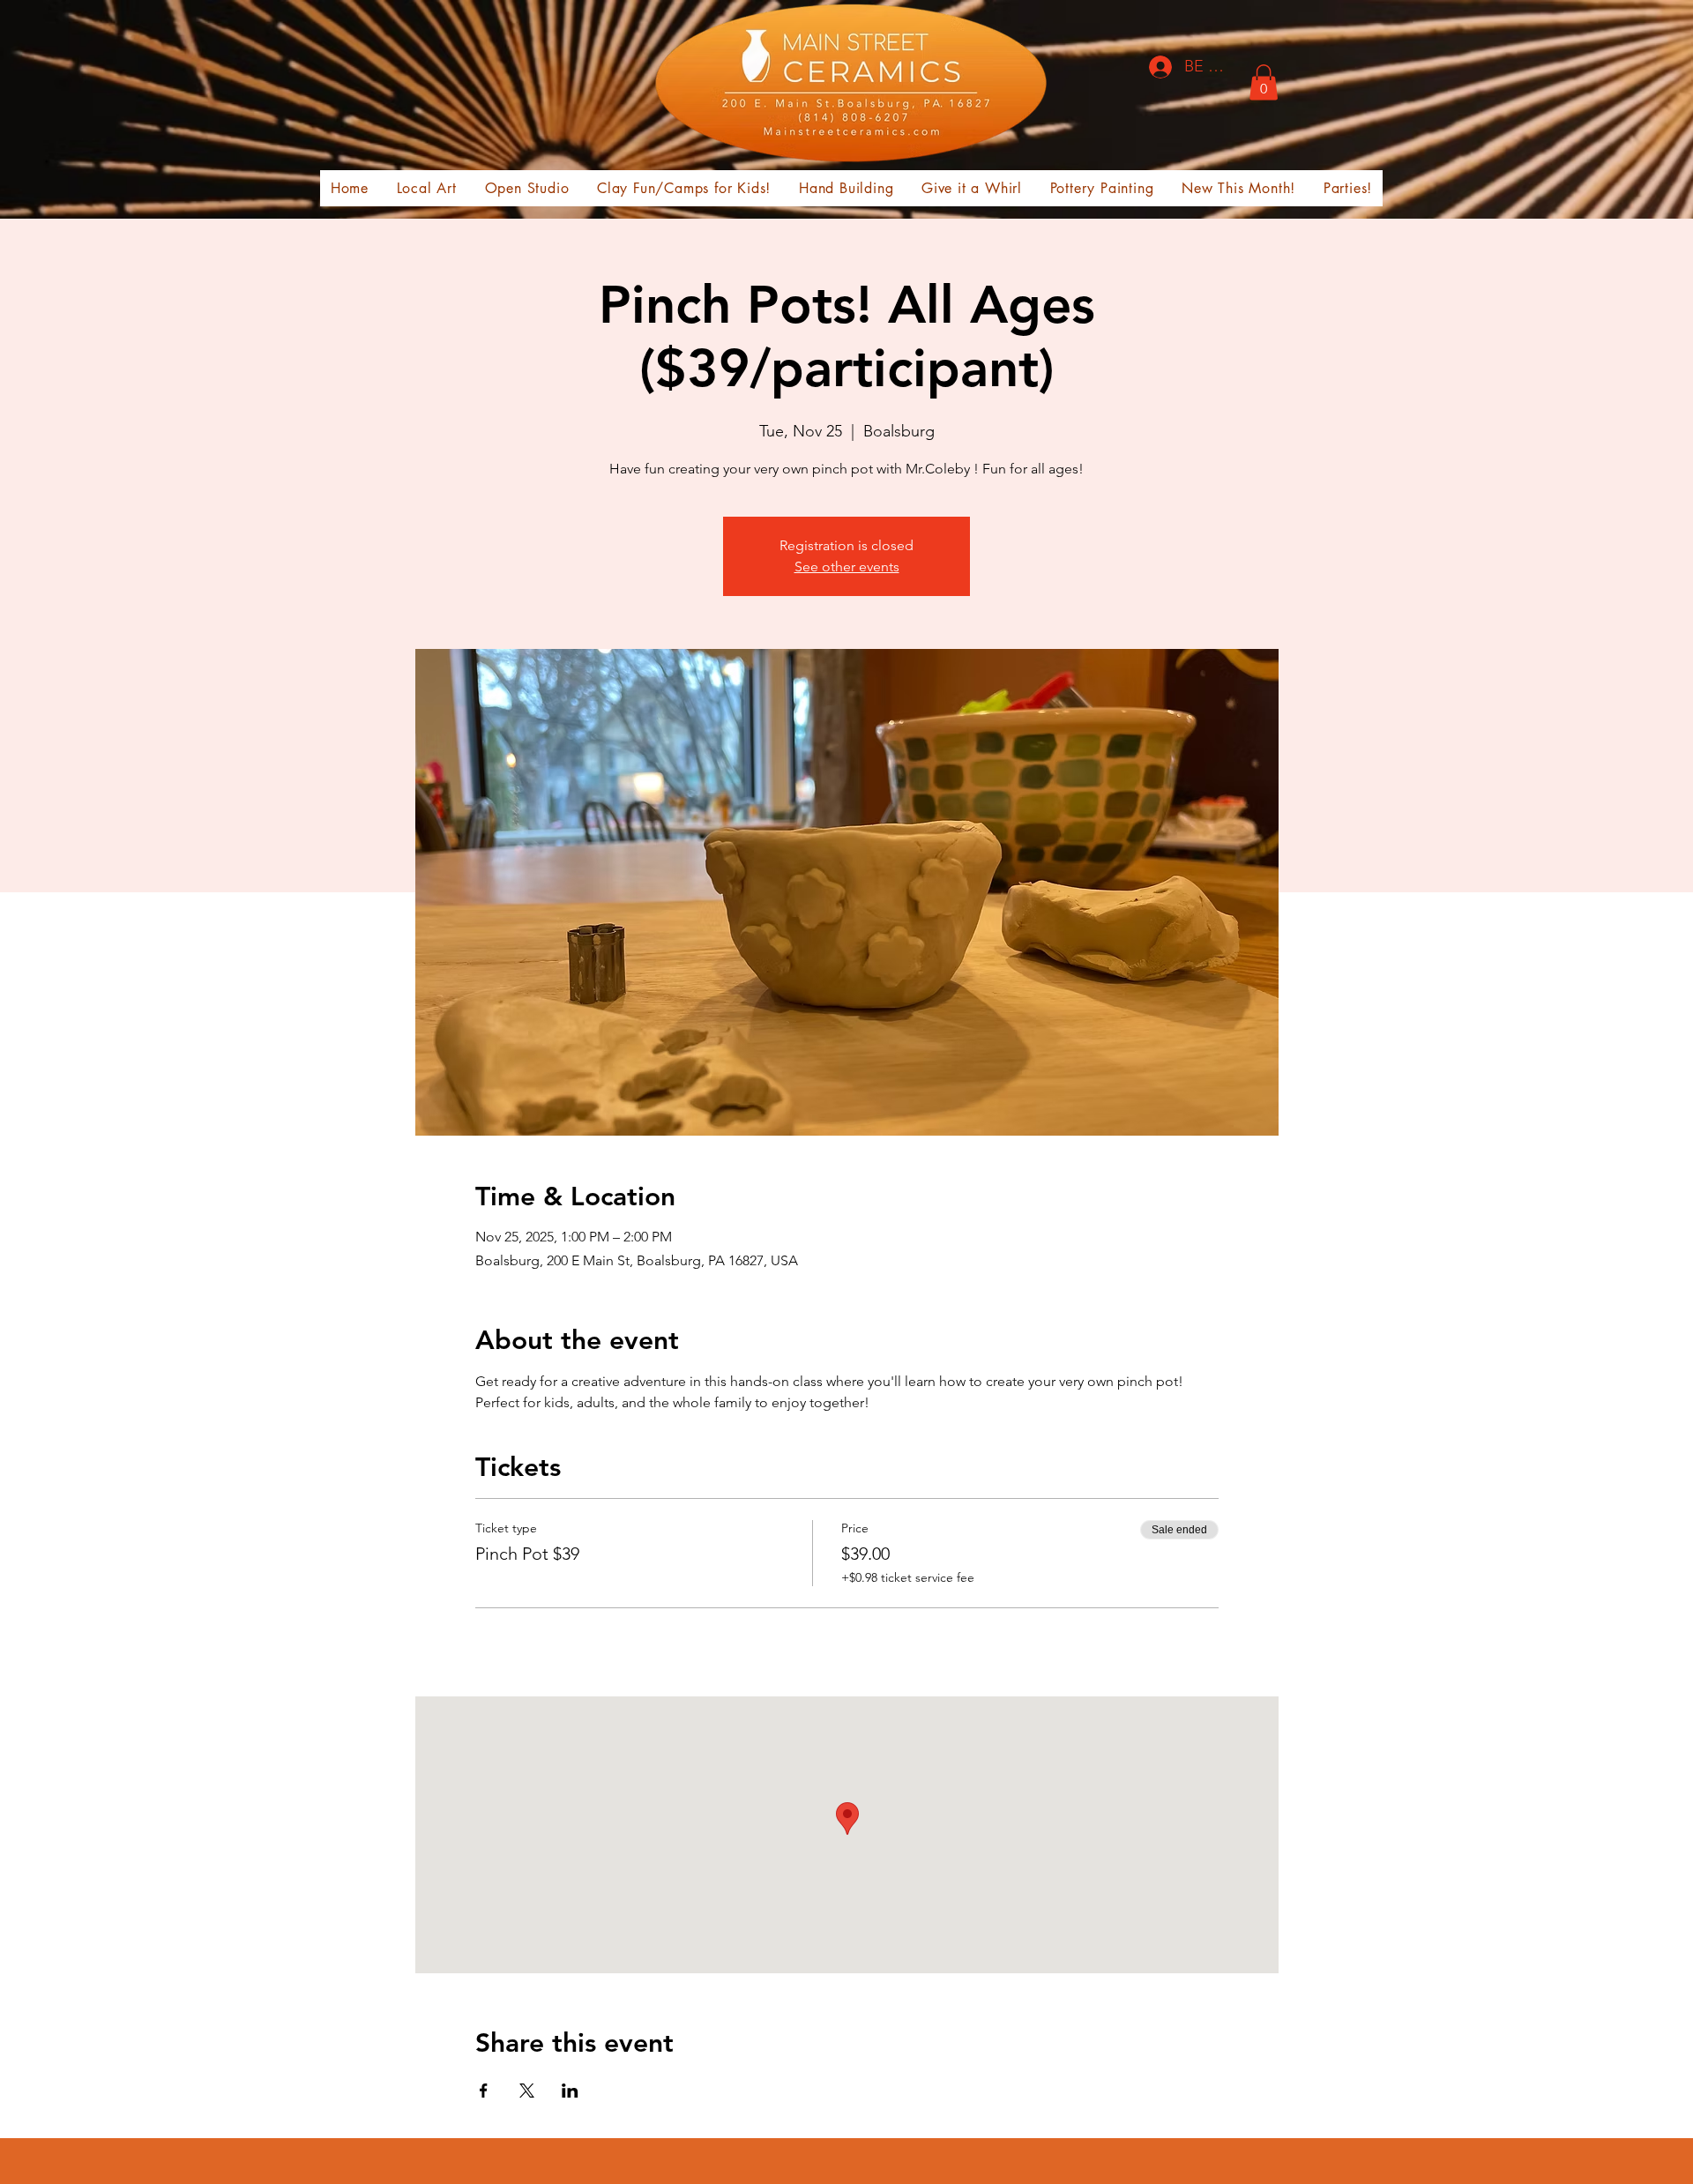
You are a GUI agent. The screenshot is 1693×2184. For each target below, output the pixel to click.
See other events (847, 566)
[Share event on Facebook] (484, 2091)
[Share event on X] (527, 2091)
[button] (1264, 82)
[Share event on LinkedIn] (570, 2091)
